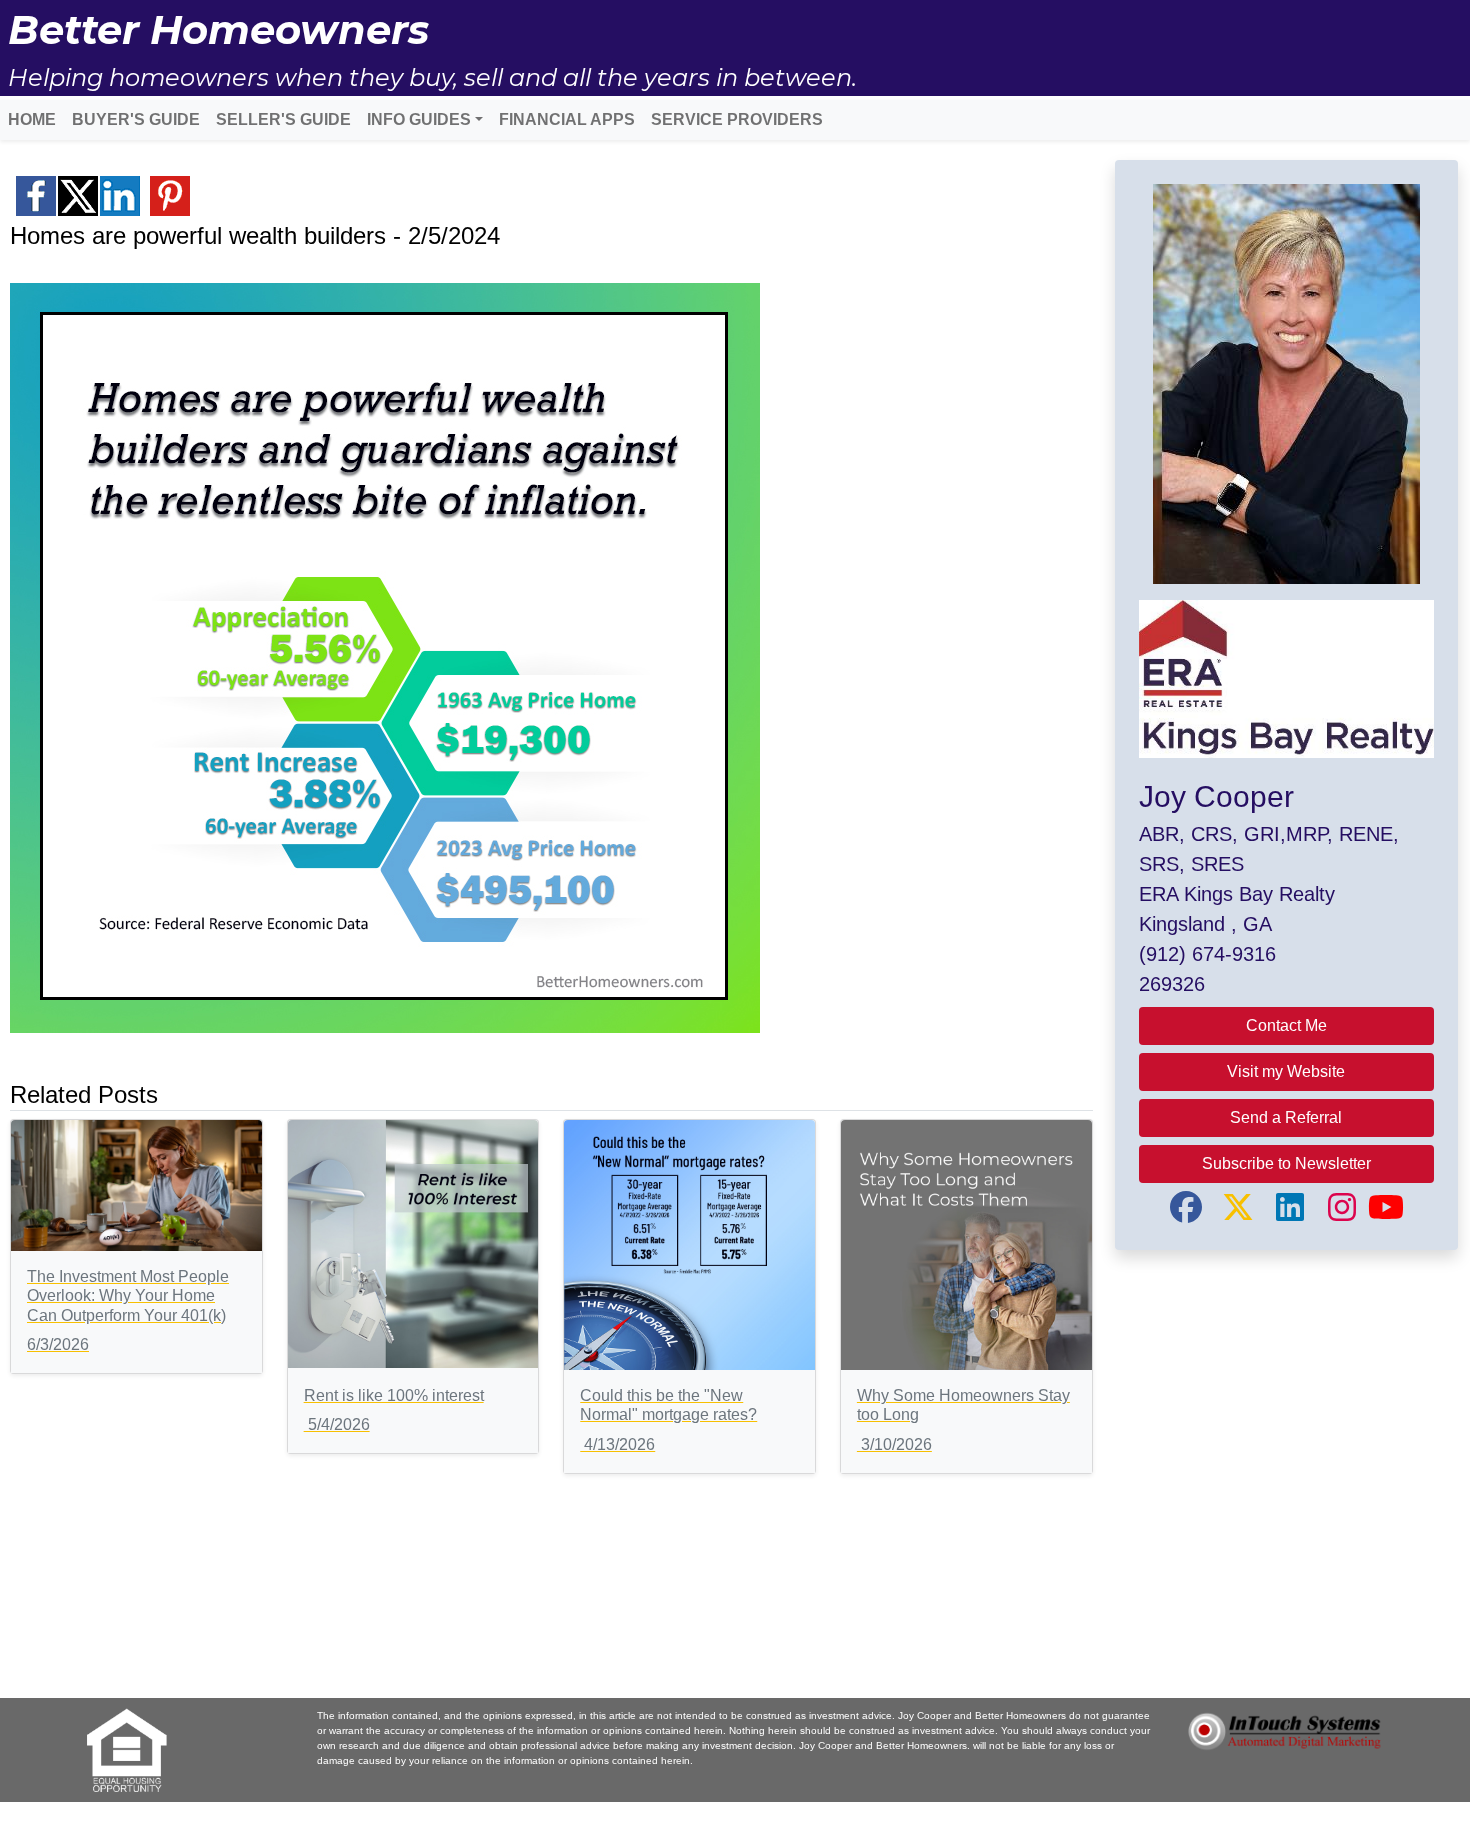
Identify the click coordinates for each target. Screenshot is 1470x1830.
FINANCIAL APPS (567, 119)
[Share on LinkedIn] (120, 196)
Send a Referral (1286, 1117)
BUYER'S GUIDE (136, 119)
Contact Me (1286, 1025)
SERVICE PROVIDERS (737, 119)
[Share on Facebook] (36, 196)
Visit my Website (1286, 1071)
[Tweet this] (78, 196)
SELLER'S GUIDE (283, 119)
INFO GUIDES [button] (419, 119)
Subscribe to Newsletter (1286, 1163)
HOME (32, 119)
